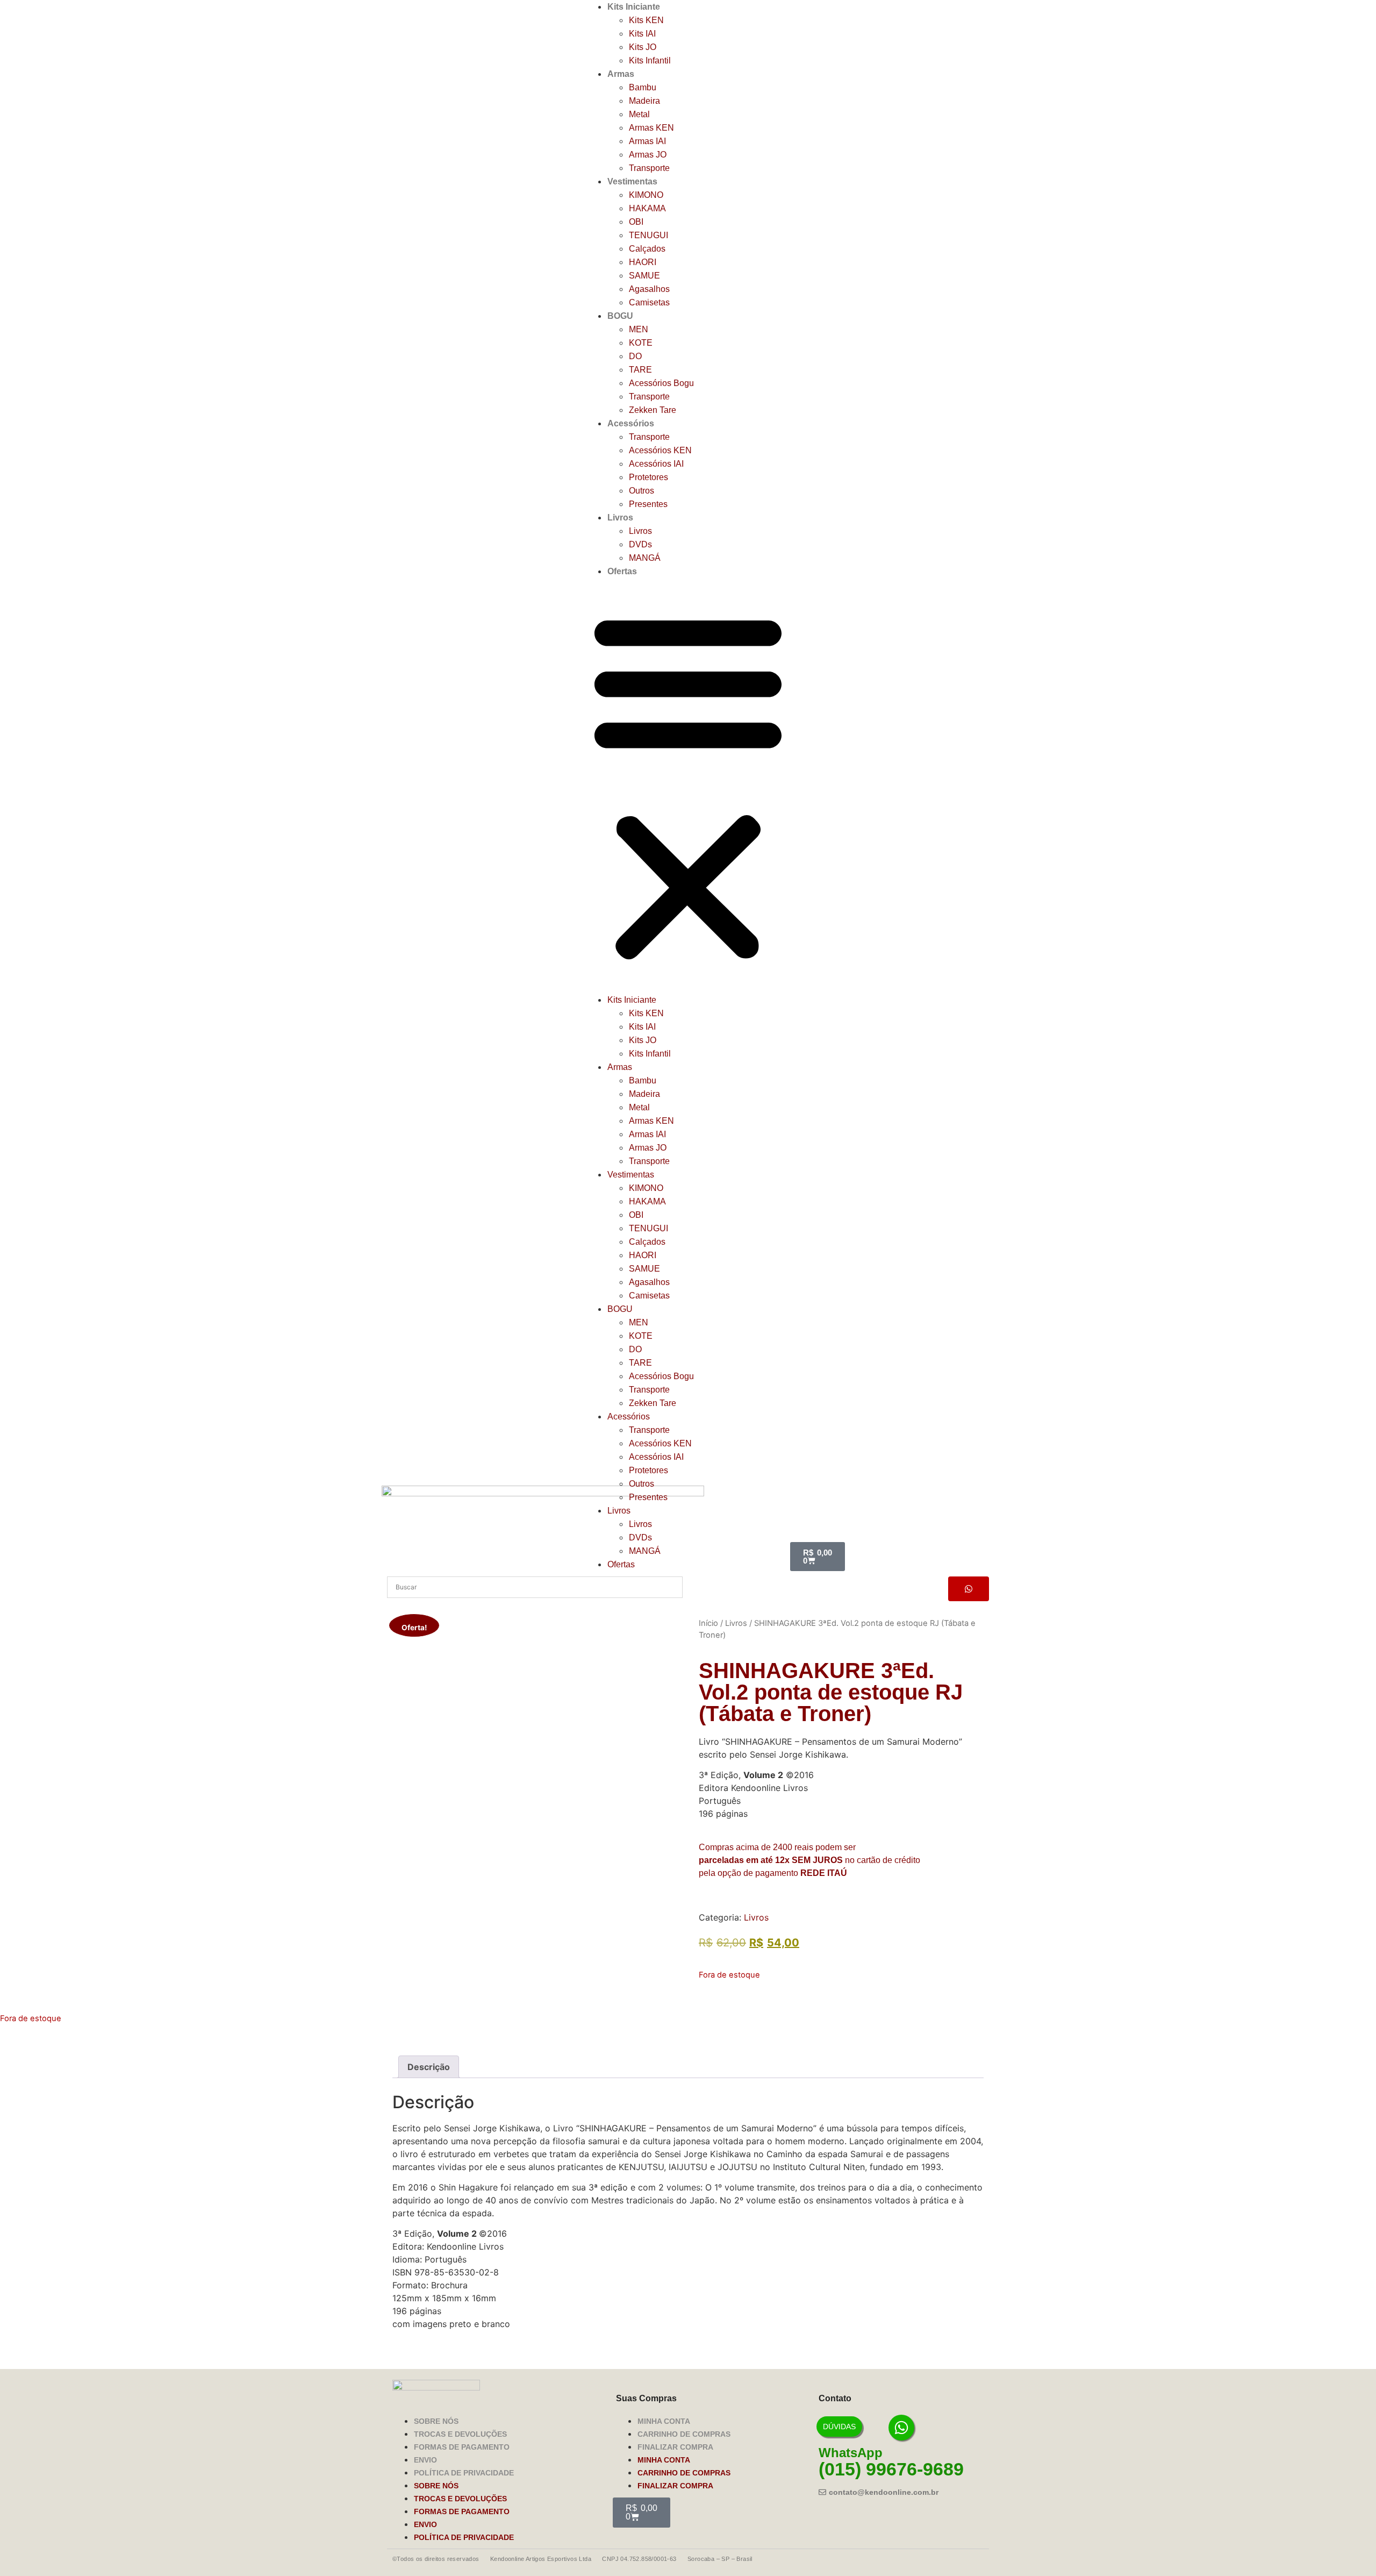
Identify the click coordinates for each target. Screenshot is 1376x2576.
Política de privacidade (464, 2473)
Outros (642, 491)
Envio (425, 2460)
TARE (640, 370)
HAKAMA (647, 208)
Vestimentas (632, 181)
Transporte (649, 168)
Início (708, 1623)
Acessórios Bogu (661, 383)
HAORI (643, 262)
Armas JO (648, 155)
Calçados (647, 249)
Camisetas (649, 302)
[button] (688, 786)
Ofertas (622, 571)
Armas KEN (651, 128)
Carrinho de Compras (684, 2434)
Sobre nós (436, 2421)
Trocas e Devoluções (460, 2434)
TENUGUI (648, 235)
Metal (639, 114)
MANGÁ (645, 558)
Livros (620, 518)
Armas (621, 74)
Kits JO (643, 47)
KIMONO (646, 195)
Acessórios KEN (660, 450)
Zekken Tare (653, 410)
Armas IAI (647, 141)
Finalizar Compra (675, 2447)
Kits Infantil (650, 60)
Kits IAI (642, 34)
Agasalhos (649, 289)
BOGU (620, 316)
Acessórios (631, 423)
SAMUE (644, 276)
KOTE (641, 343)
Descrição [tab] (429, 2067)
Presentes (648, 504)
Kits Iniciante (634, 7)
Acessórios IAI (656, 464)
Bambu (643, 87)
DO (635, 356)
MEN (639, 329)
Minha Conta (664, 2421)
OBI (636, 222)
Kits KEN (646, 20)
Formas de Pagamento (462, 2447)
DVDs (640, 544)
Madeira (644, 101)
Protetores (648, 477)
